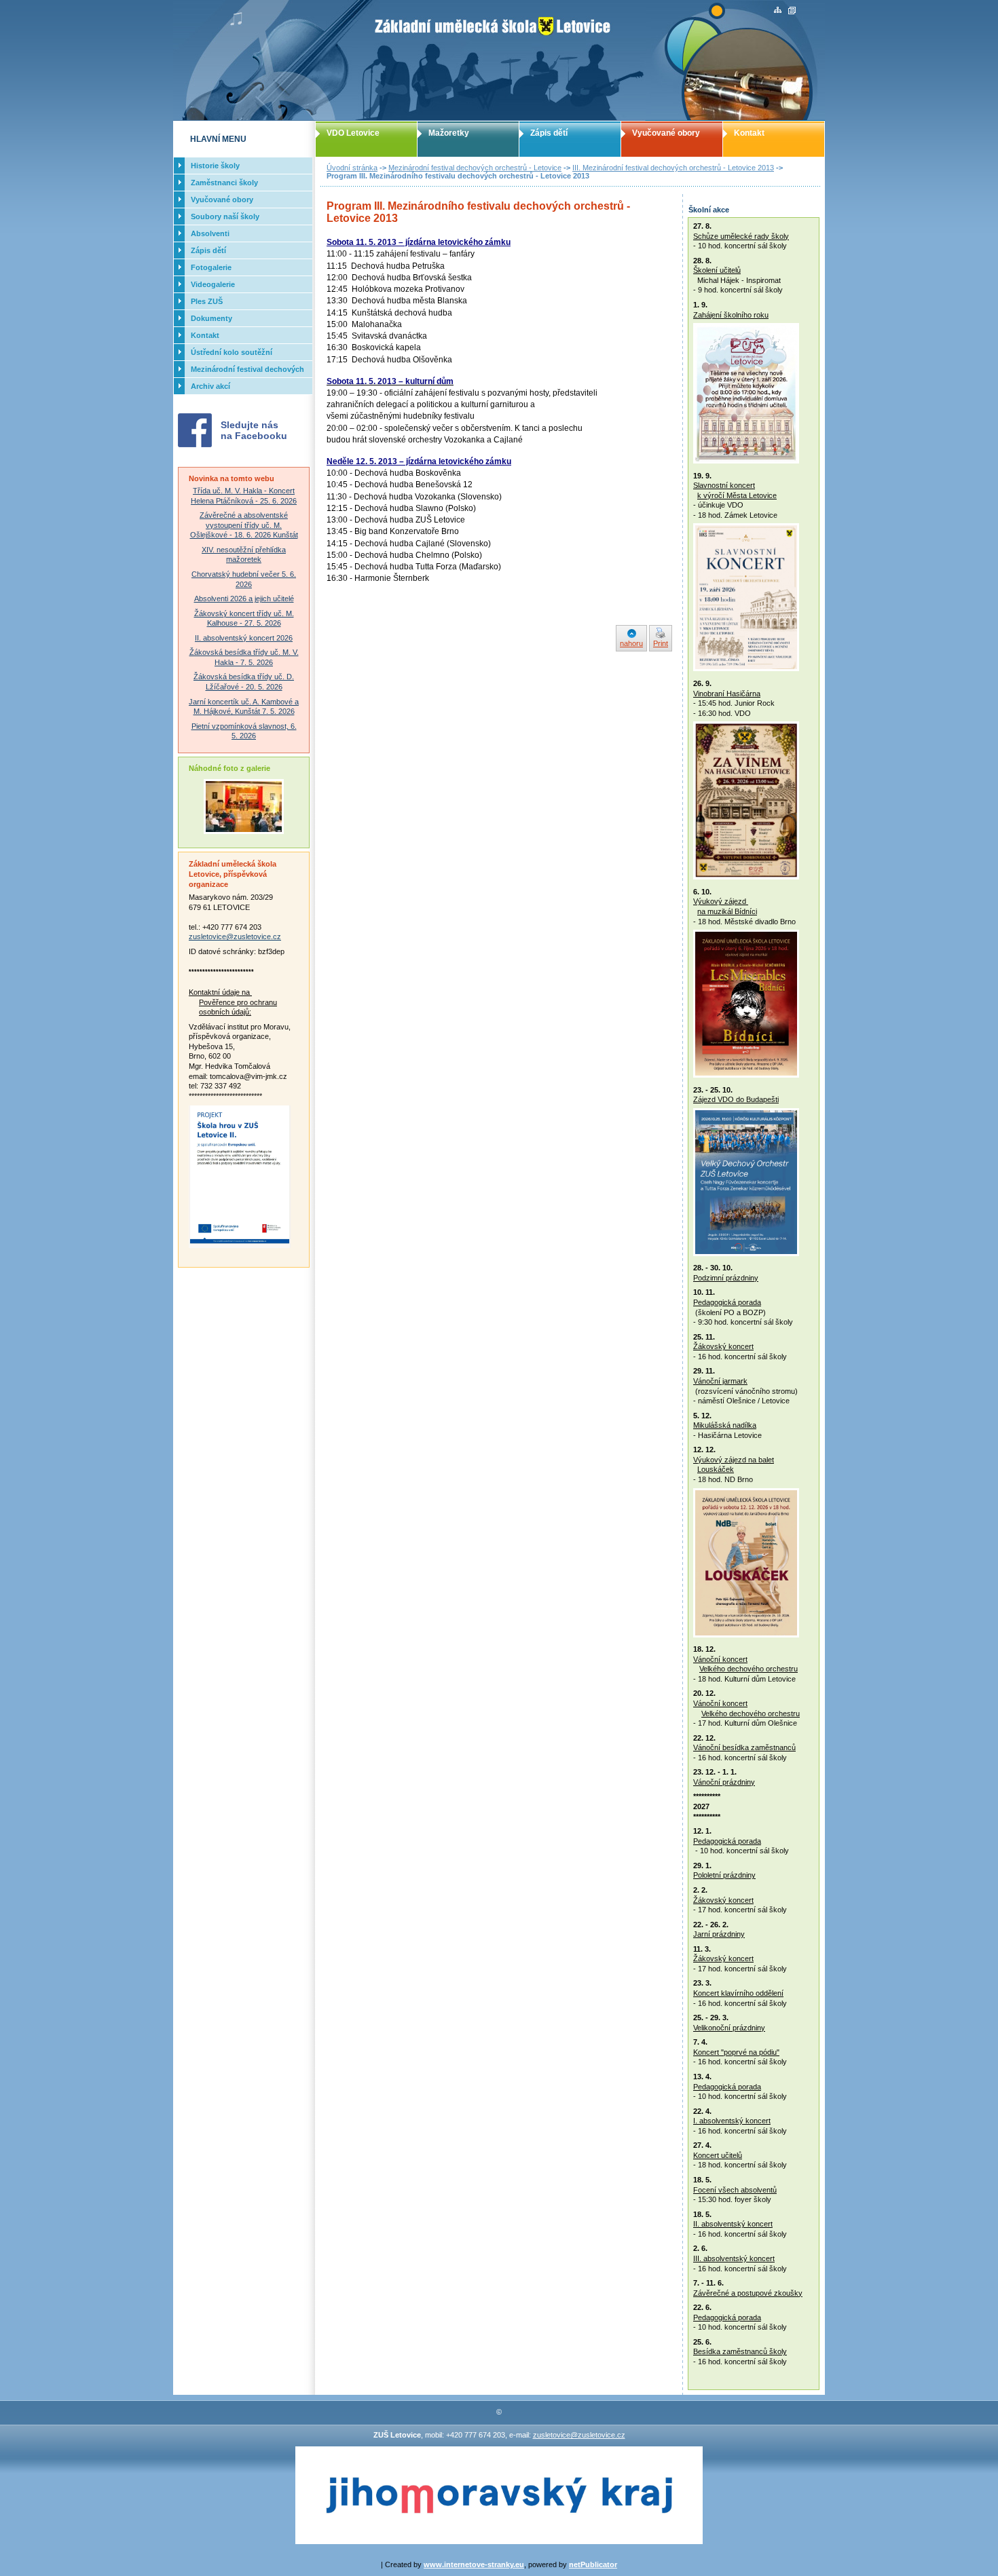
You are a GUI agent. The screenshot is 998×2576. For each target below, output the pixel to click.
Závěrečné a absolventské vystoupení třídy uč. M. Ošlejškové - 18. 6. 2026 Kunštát (244, 525)
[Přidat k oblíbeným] (792, 11)
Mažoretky (449, 133)
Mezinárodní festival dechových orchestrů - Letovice (475, 168)
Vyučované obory (666, 133)
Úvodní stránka (352, 168)
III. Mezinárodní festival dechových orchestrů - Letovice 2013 (673, 168)
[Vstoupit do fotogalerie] (244, 831)
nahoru (631, 643)
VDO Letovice (353, 133)
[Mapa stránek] (778, 11)
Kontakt (749, 133)
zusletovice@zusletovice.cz (235, 936)
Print (661, 643)
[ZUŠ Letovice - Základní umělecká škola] (499, 60)
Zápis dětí (549, 133)
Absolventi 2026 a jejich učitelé (244, 599)
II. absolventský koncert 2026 (244, 638)
